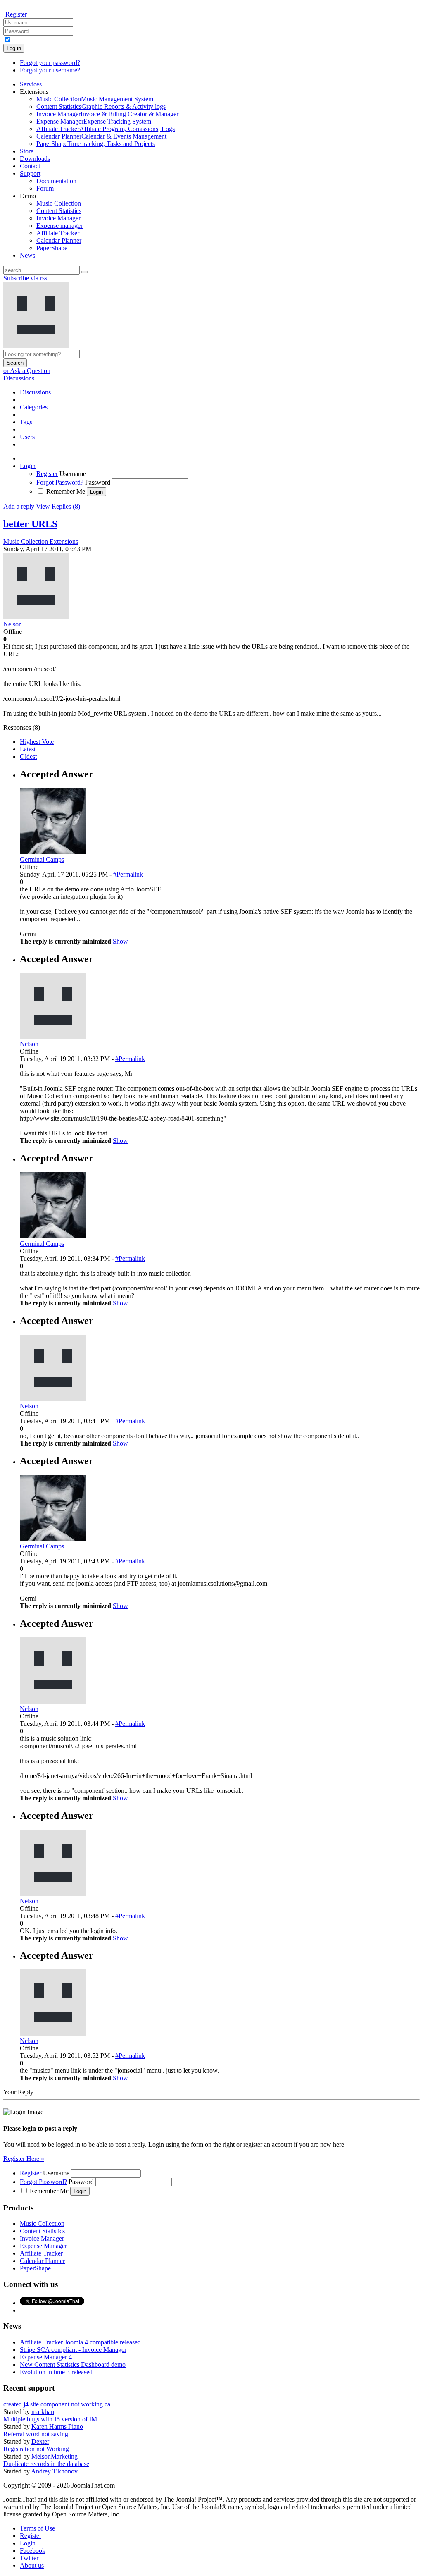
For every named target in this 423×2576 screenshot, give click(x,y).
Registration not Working (36, 2449)
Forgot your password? (50, 63)
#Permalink (128, 874)
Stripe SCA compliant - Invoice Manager (73, 2350)
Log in (14, 48)
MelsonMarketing (55, 2456)
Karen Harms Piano (57, 2427)
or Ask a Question (27, 371)
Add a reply (19, 506)
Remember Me (66, 491)
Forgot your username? (50, 70)
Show (120, 941)
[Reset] (85, 272)
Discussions (19, 378)
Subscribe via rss (25, 278)
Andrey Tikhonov (54, 2471)
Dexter (40, 2441)
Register (16, 14)
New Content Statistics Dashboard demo (73, 2365)
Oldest (28, 756)
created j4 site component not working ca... (59, 2404)
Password (98, 482)
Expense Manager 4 (46, 2357)
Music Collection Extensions (41, 541)
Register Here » (24, 2159)
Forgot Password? (60, 482)
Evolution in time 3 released (56, 2372)
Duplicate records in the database (46, 2464)
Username (73, 474)
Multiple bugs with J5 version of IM (50, 2419)
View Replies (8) (58, 506)
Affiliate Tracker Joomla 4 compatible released (80, 2342)
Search (15, 363)
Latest (28, 749)
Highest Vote (37, 742)
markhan (43, 2412)
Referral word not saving (36, 2434)
